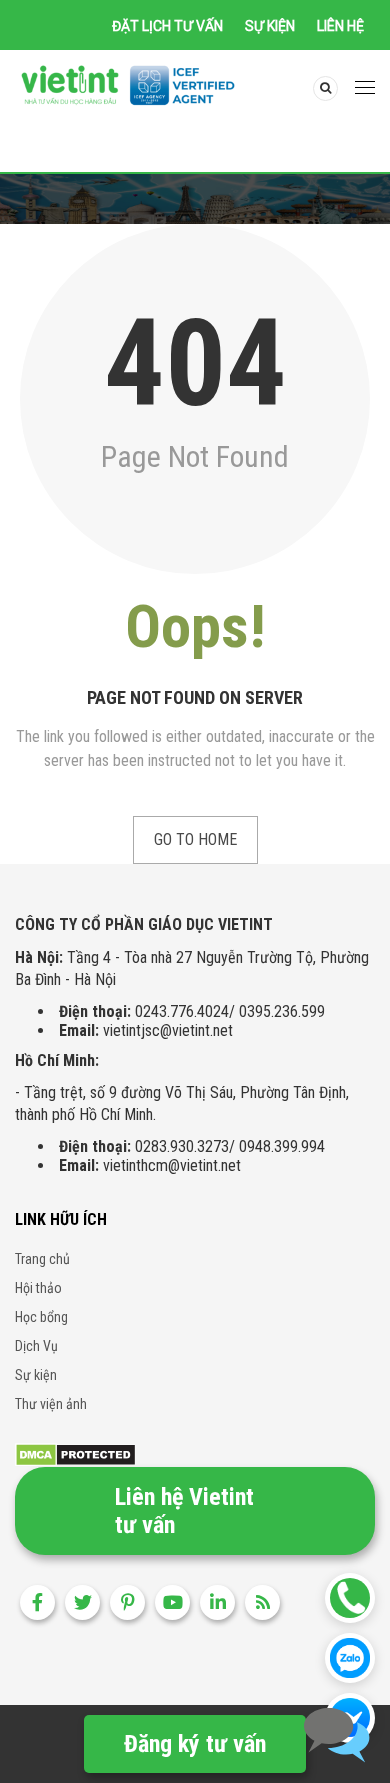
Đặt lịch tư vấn (167, 26)
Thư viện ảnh (51, 1404)
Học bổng (41, 1317)
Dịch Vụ (36, 1346)
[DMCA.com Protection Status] (75, 1453)
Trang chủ (42, 1259)
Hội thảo (38, 1288)
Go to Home (195, 839)
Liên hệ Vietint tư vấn (184, 1511)
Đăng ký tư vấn (195, 1744)
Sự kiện (270, 26)
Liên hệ (340, 26)
